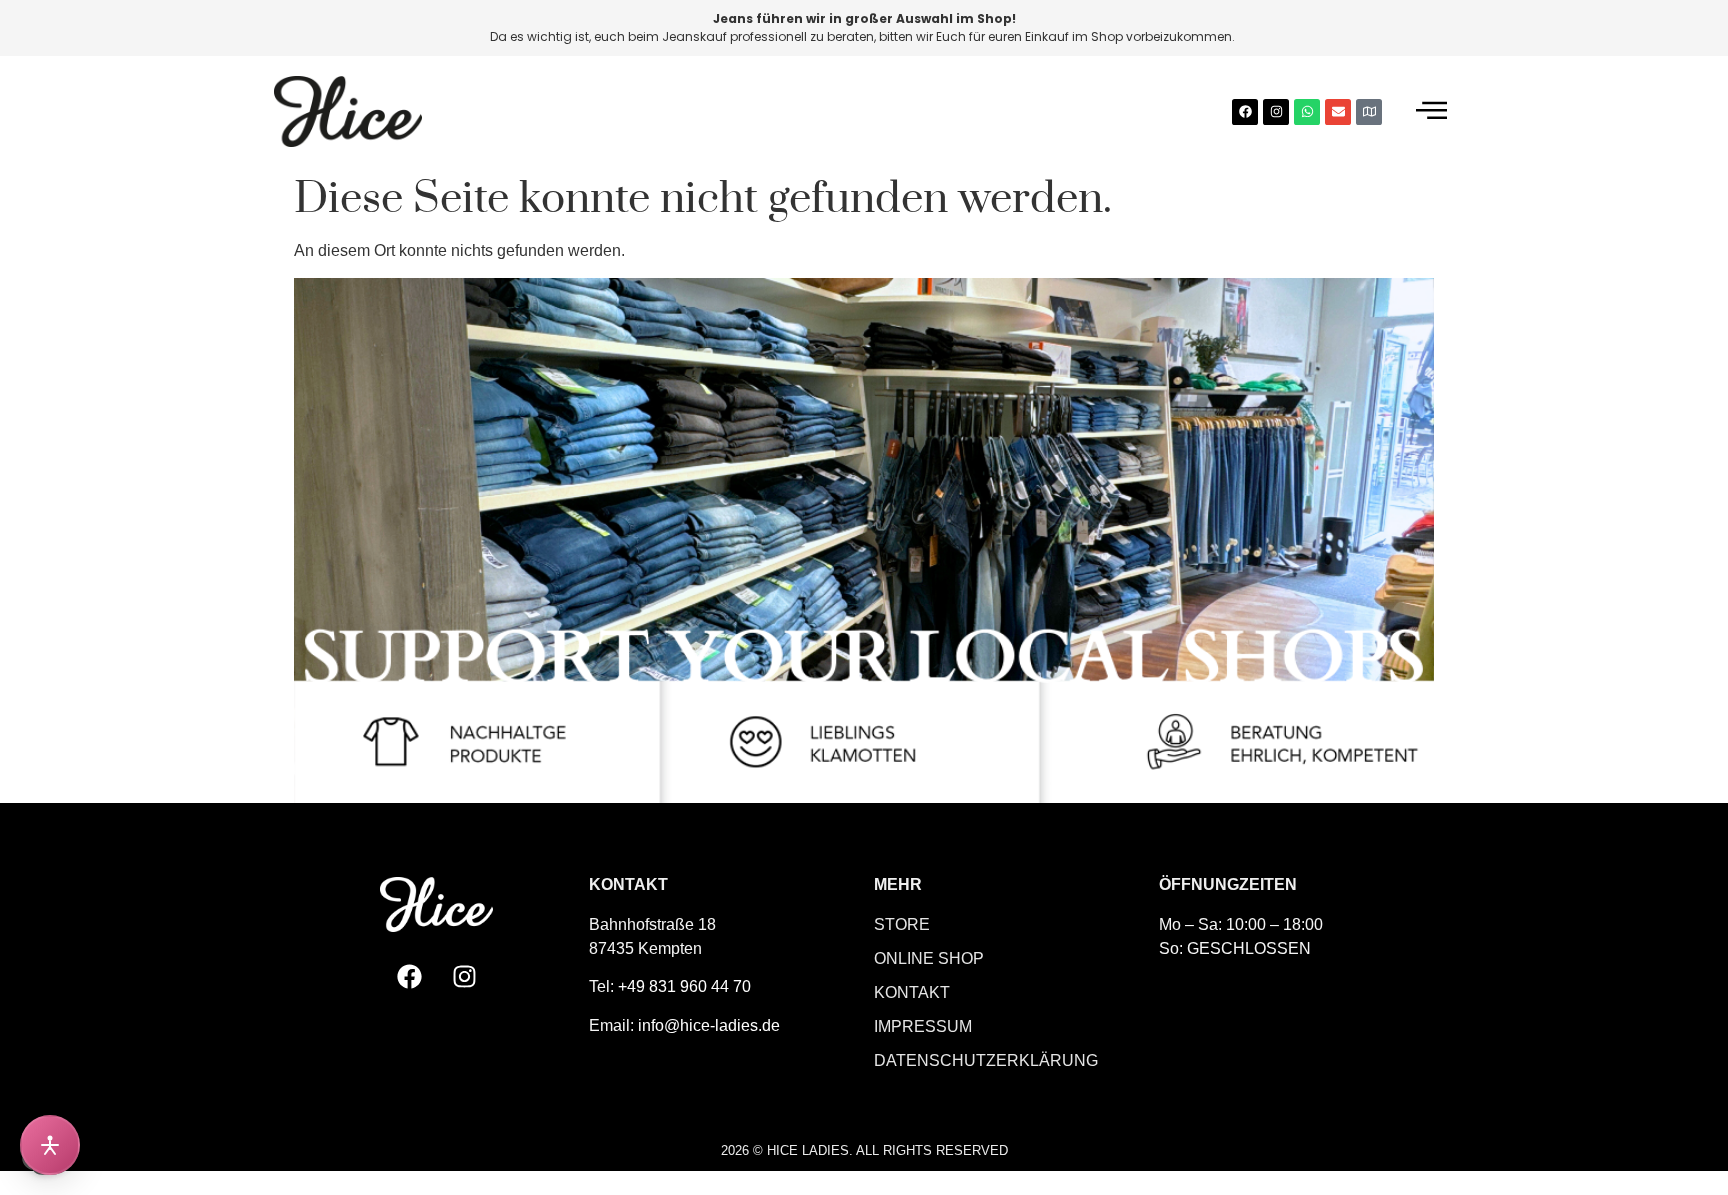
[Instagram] (1276, 112)
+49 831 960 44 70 (684, 986)
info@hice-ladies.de (709, 1025)
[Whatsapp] (1307, 112)
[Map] (1369, 112)
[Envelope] (1338, 112)
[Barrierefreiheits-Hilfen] (50, 1145)
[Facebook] (1245, 112)
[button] (1431, 111)
